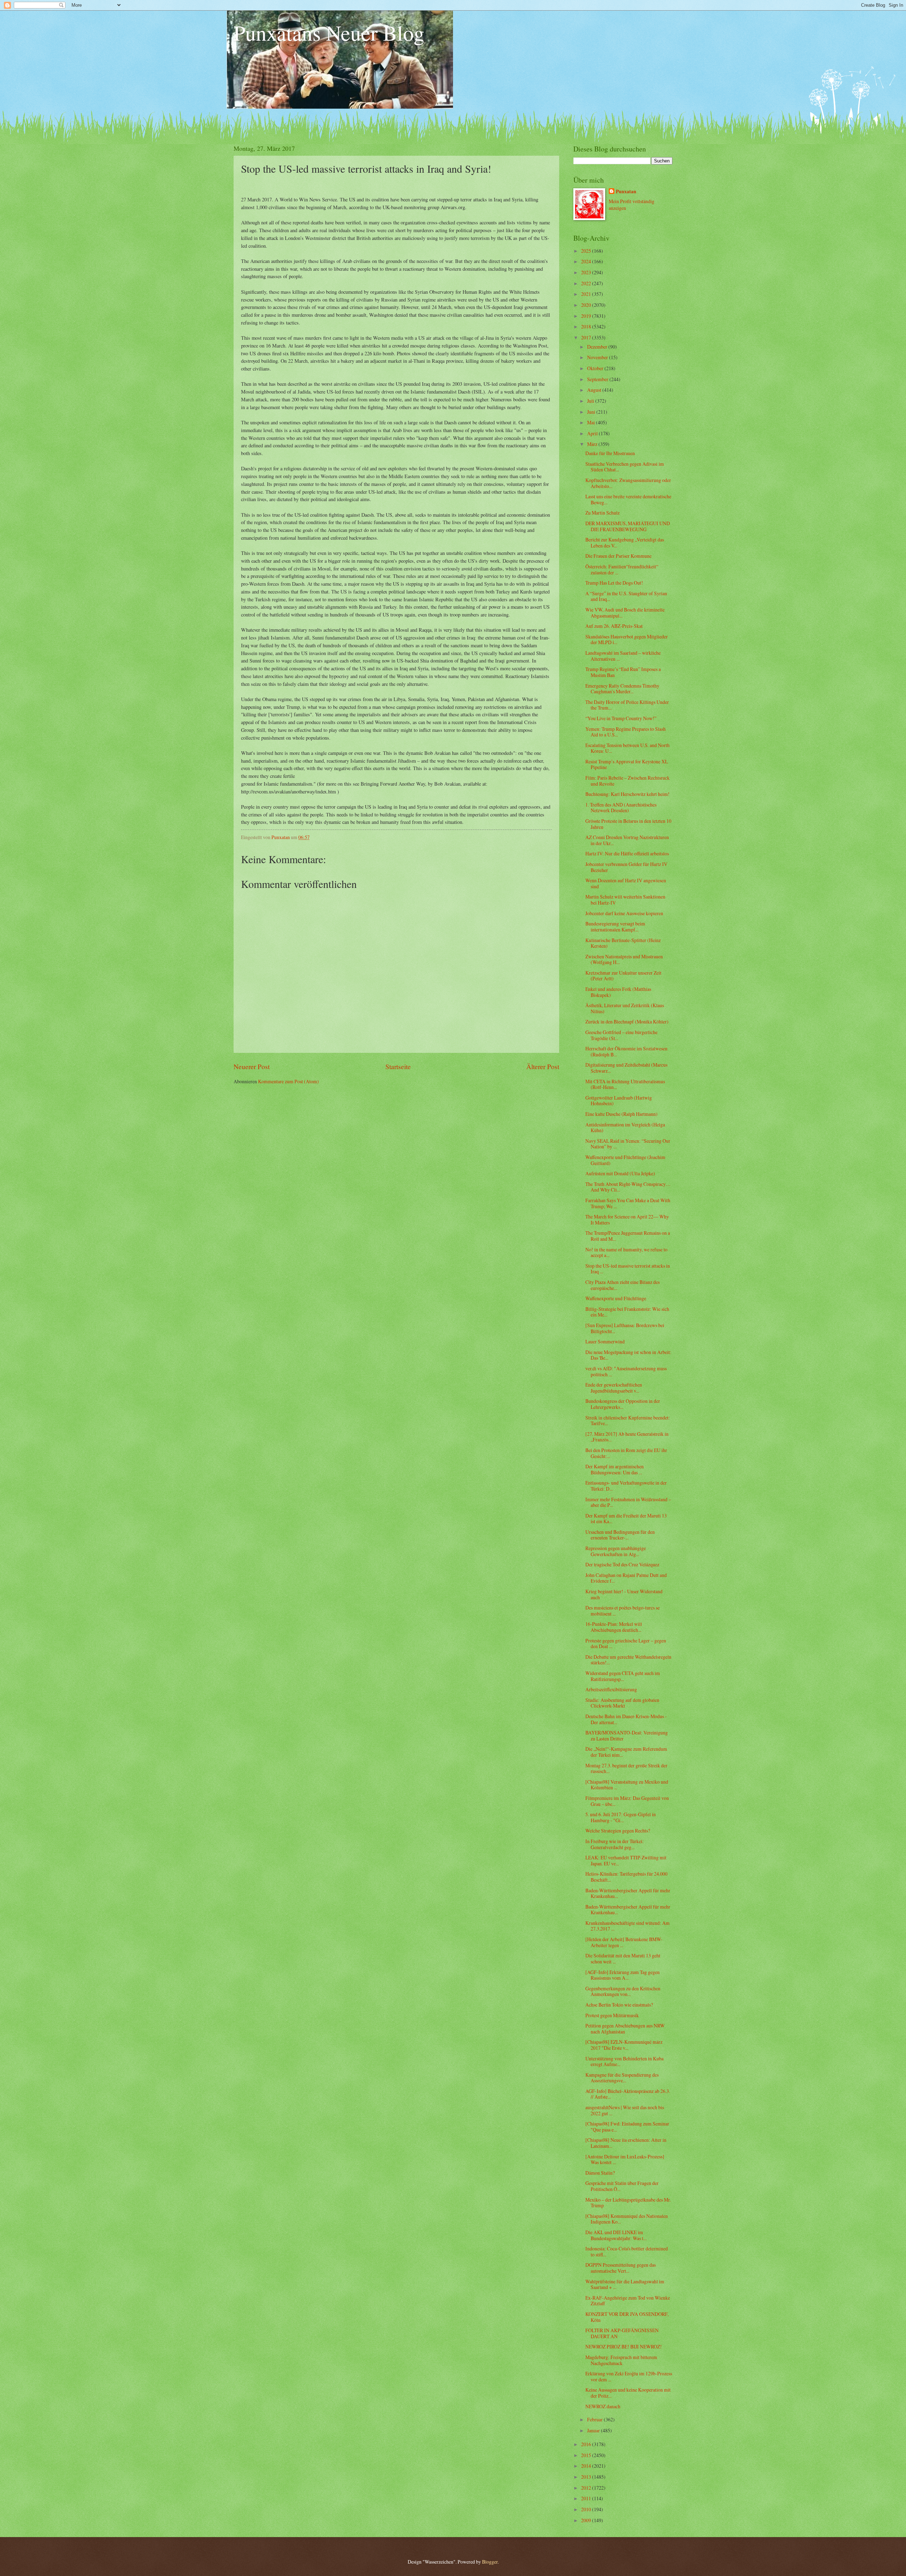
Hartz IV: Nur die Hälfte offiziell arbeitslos (627, 853)
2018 (587, 326)
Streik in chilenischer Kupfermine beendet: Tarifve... (628, 1421)
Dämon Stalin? (600, 2173)
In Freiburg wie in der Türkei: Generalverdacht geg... (615, 1844)
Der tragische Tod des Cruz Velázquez (622, 1564)
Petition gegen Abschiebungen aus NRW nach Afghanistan (625, 2029)
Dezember (598, 347)
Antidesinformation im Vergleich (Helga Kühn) (625, 1128)
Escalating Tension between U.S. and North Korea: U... (627, 748)
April (593, 433)
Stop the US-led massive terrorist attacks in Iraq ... (628, 1269)
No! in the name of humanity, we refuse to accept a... (626, 1252)
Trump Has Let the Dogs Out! (614, 583)
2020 (587, 305)
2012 (587, 2488)
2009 (587, 2520)
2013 (587, 2477)
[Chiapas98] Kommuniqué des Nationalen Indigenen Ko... (627, 2219)
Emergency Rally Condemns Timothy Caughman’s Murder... (622, 689)
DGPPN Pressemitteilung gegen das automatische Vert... (621, 2268)
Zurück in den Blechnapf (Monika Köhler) (627, 1022)
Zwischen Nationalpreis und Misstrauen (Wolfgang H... (624, 959)
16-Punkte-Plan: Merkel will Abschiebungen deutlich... (614, 1627)
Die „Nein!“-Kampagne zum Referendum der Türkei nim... (626, 1752)
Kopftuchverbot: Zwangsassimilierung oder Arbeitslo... (628, 483)
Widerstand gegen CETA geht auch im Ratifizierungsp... (623, 1676)
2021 (587, 294)
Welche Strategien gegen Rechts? (618, 1831)
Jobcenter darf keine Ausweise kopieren (624, 913)
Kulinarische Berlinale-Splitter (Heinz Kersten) (623, 943)
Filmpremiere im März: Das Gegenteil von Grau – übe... (627, 1801)
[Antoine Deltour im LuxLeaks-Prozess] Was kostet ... (625, 2159)
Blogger (490, 2562)
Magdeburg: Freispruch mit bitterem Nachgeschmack (621, 2360)
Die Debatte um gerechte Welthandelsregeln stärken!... (628, 1660)
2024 (587, 261)
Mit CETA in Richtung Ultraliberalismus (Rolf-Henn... (625, 1084)
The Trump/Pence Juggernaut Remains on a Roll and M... (628, 1236)
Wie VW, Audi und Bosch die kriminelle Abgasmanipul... (625, 613)
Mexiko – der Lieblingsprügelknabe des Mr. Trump (628, 2203)
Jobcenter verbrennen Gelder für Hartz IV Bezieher (626, 867)
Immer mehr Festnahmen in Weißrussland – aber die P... (628, 1502)
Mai (592, 422)
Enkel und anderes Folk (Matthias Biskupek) (618, 992)
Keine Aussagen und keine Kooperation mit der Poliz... (628, 2393)
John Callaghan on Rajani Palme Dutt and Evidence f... (626, 1578)
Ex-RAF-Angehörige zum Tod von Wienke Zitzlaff (628, 2301)
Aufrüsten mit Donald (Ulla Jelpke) (620, 1173)
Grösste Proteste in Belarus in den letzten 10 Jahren (628, 824)
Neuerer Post (252, 1066)
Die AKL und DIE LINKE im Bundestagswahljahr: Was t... (616, 2235)
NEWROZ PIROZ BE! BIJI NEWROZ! (624, 2346)
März (593, 444)
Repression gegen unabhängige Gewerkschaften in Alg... (616, 1551)
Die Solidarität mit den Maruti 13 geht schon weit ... (623, 1958)
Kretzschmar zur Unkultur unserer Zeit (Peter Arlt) (623, 976)
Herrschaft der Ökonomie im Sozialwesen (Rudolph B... (626, 1051)
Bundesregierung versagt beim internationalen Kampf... (615, 926)
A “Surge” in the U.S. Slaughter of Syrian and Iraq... (626, 596)
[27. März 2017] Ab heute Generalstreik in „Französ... (627, 1437)
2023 (587, 272)
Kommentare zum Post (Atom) (288, 1081)
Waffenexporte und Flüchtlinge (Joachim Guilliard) (625, 1160)
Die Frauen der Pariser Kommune (618, 556)
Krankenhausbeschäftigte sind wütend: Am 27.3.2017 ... (627, 1926)
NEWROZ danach (603, 2406)
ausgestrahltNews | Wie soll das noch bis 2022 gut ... (625, 2110)
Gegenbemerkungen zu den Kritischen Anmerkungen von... (623, 1991)
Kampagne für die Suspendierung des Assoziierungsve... (622, 2078)
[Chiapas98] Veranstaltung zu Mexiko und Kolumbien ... (627, 1785)
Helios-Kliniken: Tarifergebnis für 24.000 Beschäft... (626, 1877)
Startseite (398, 1066)
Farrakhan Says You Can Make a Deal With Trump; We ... (628, 1203)
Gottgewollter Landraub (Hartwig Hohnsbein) (619, 1101)
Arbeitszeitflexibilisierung (611, 1689)
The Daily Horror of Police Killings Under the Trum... (627, 705)
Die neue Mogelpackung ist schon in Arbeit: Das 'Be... (628, 1355)
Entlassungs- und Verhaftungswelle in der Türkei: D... (626, 1486)
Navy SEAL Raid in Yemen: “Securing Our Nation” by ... (628, 1144)
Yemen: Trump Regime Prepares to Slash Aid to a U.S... (626, 732)
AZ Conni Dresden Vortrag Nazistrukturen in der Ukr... (627, 840)
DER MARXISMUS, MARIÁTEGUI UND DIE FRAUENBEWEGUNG (628, 526)
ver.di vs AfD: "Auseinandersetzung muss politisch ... (626, 1371)
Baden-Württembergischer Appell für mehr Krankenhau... (628, 1893)
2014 (587, 2466)
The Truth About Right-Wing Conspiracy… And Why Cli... (628, 1187)
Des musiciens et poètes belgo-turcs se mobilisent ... (623, 1611)
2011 (587, 2498)
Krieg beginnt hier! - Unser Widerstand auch (624, 1594)
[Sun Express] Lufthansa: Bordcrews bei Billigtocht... (625, 1328)
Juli (591, 401)
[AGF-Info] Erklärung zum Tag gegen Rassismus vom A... (623, 1975)
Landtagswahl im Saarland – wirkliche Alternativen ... (623, 656)
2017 (587, 337)
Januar (594, 2430)
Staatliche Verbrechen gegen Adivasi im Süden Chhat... (625, 467)
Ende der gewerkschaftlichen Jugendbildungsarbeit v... (614, 1388)
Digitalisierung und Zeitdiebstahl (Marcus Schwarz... (626, 1068)
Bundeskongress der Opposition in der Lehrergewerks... (623, 1404)
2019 (587, 316)
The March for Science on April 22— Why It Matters (627, 1220)
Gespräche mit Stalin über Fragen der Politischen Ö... (622, 2186)
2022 (587, 283)
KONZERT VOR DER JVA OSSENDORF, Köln (627, 2317)
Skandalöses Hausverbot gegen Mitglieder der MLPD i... (627, 639)
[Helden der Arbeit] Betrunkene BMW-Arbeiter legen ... (624, 1942)
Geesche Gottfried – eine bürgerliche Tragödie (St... (621, 1035)
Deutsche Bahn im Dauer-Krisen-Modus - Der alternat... (626, 1719)
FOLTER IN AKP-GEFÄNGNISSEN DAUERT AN (622, 2333)
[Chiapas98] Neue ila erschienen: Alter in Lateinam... (626, 2143)
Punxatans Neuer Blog (329, 33)
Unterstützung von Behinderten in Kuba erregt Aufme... (624, 2061)
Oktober (596, 368)
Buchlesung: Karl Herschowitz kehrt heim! (627, 794)
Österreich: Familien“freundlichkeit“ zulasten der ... (622, 569)
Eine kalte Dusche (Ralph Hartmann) (621, 1114)
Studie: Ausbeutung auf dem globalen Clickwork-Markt (622, 1703)
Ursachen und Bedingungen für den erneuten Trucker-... (620, 1535)
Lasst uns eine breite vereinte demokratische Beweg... (628, 499)
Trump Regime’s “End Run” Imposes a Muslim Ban (623, 672)
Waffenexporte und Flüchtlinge (616, 1298)
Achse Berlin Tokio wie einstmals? (619, 2005)
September (598, 379)
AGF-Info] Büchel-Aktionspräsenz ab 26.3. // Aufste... (628, 2094)
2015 (587, 2455)
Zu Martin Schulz (603, 513)
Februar (595, 2419)
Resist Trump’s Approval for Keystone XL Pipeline (627, 764)
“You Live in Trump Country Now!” (621, 718)
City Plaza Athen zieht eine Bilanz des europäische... (623, 1285)
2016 (587, 2444)
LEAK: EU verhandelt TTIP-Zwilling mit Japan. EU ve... (626, 1860)
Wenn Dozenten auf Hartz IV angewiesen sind (626, 883)
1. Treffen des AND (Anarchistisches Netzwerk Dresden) (621, 808)
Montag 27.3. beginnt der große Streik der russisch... (626, 1768)
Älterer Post (543, 1066)
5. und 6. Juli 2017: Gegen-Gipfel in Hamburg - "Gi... (621, 1817)
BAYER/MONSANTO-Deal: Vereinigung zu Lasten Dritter (627, 1735)
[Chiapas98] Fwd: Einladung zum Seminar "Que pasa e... (627, 2127)
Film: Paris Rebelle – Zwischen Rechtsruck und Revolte (627, 781)
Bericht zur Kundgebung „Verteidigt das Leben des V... (625, 543)
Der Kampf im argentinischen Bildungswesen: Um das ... (615, 1469)
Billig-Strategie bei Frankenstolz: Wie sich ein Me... (627, 1312)
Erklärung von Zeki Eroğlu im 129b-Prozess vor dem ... (629, 2376)
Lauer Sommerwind (605, 1341)
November (598, 357)
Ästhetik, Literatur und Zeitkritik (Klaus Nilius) (625, 1008)
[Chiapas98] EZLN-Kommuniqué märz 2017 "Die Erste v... (624, 2045)
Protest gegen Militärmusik (612, 2015)
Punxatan (626, 192)
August (595, 390)
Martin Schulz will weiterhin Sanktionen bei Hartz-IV (625, 900)
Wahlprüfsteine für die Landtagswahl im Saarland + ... (625, 2284)
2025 (587, 251)
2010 (587, 2509)
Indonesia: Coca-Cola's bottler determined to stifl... (627, 2251)
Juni (592, 412)
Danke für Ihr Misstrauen (610, 453)
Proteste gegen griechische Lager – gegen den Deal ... (626, 1643)
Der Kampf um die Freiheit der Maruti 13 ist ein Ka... (626, 1519)
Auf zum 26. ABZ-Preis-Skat (614, 626)
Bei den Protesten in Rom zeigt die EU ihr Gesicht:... (626, 1453)
